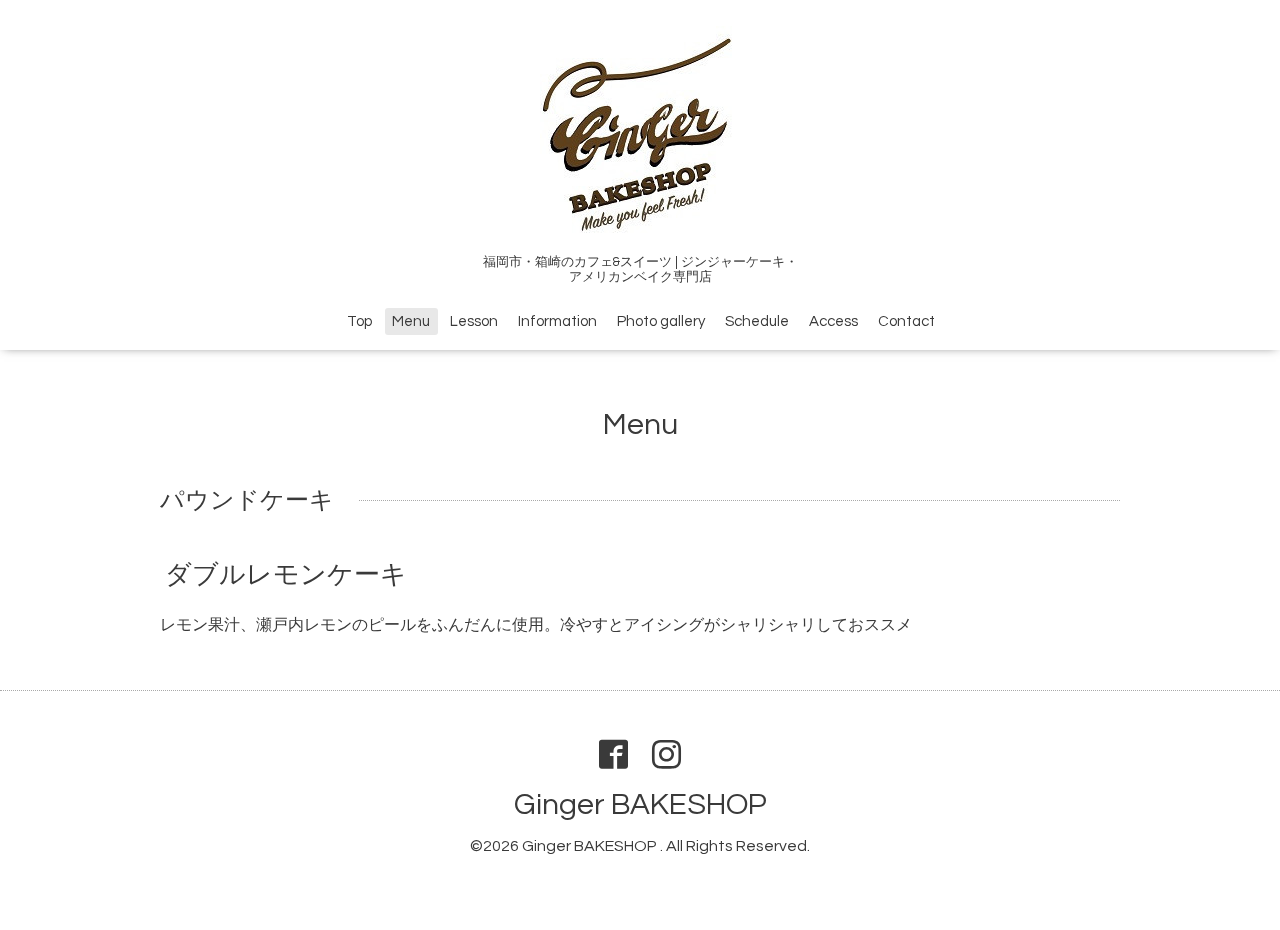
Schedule (757, 321)
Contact (906, 321)
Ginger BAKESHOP (640, 804)
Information (557, 321)
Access (833, 321)
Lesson (474, 321)
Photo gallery (661, 321)
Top (359, 321)
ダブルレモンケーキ (286, 575)
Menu (411, 321)
